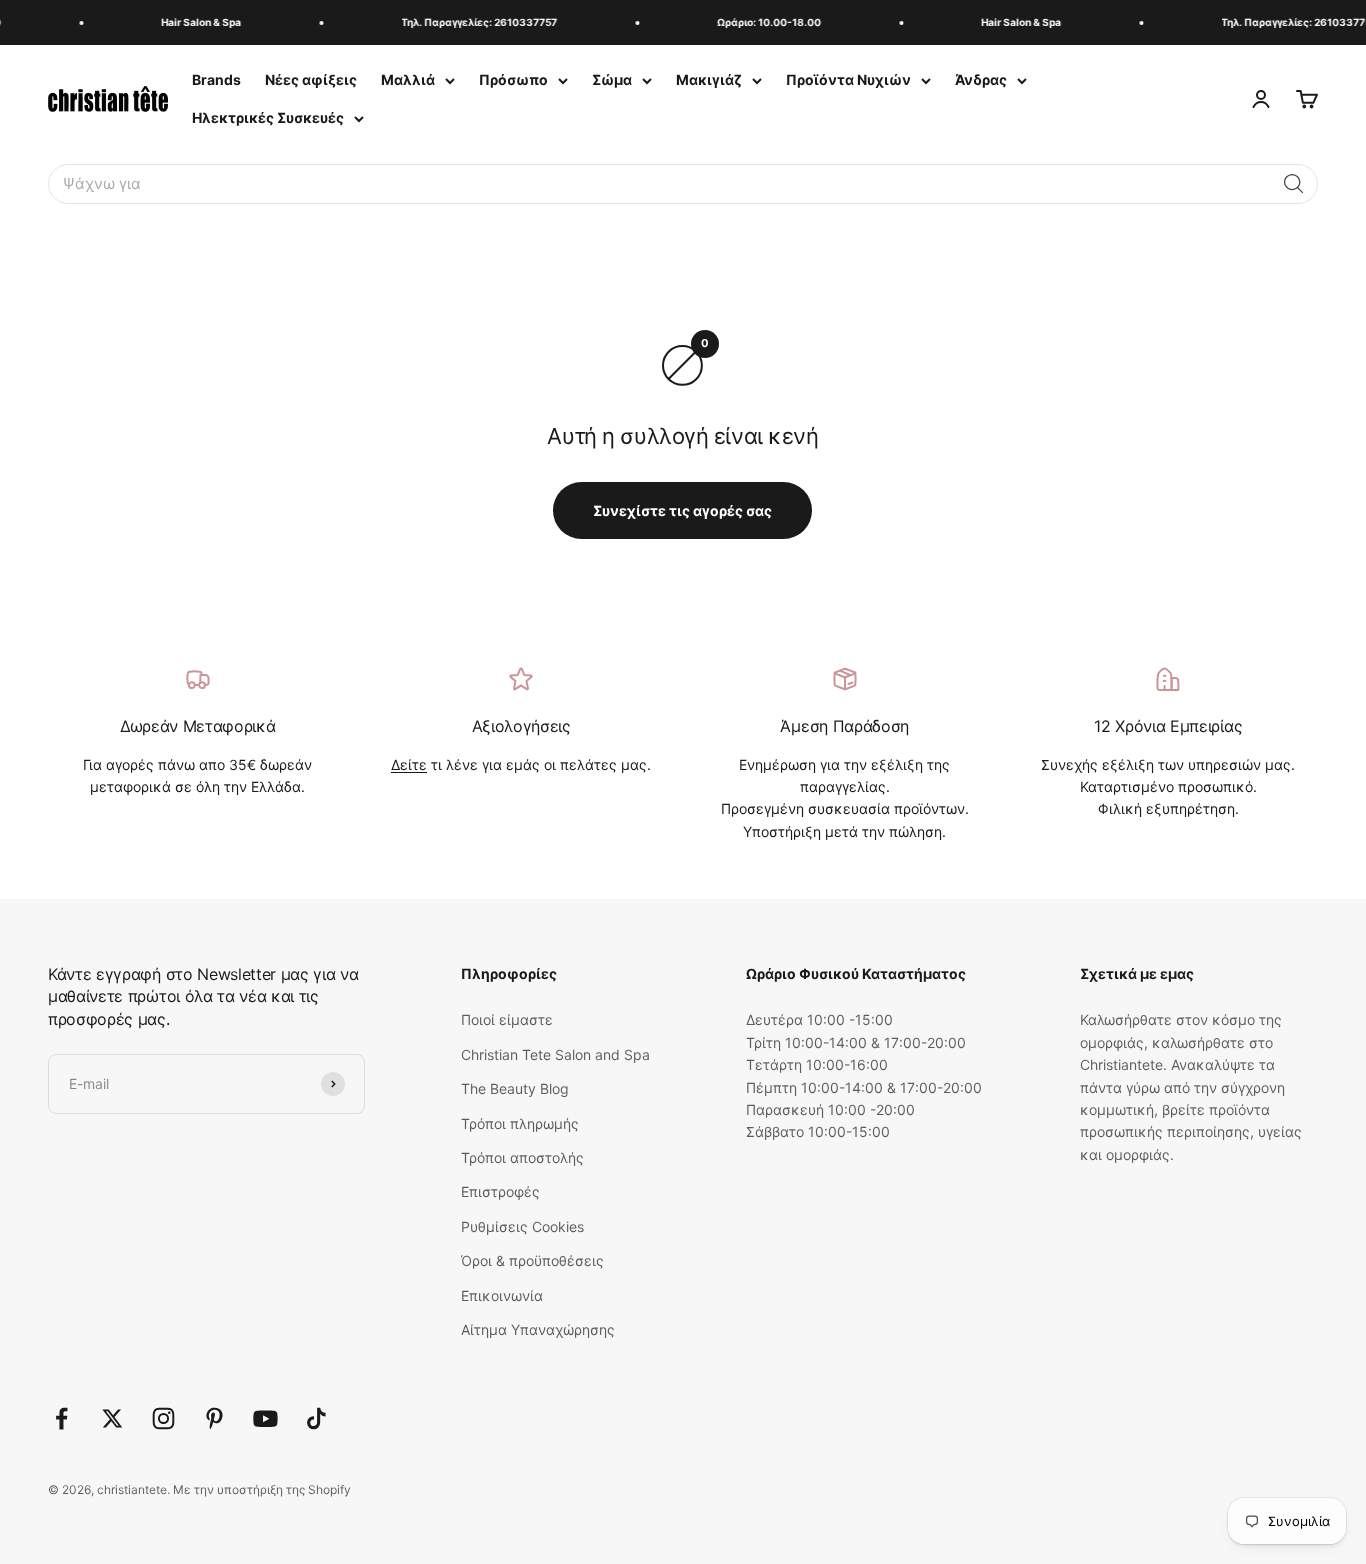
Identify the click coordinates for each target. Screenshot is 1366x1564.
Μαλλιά (408, 79)
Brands (216, 79)
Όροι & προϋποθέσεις (532, 1260)
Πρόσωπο (513, 79)
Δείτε (409, 764)
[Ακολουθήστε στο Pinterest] (214, 1418)
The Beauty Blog (515, 1088)
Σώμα (612, 79)
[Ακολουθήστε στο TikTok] (316, 1418)
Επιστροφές (500, 1191)
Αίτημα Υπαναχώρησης (538, 1329)
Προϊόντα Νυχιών (848, 79)
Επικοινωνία (502, 1295)
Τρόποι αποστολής (522, 1157)
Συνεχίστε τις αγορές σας (682, 510)
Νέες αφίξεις (311, 79)
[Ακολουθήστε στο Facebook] (61, 1418)
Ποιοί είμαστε (507, 1019)
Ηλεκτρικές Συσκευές (268, 117)
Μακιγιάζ (709, 79)
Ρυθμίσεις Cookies (522, 1226)
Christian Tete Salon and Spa (555, 1054)
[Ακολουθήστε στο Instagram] (163, 1418)
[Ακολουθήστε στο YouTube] (265, 1418)
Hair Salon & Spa (193, 22)
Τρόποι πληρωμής (520, 1123)
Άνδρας (981, 79)
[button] (1294, 184)
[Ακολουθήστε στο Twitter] (112, 1418)
